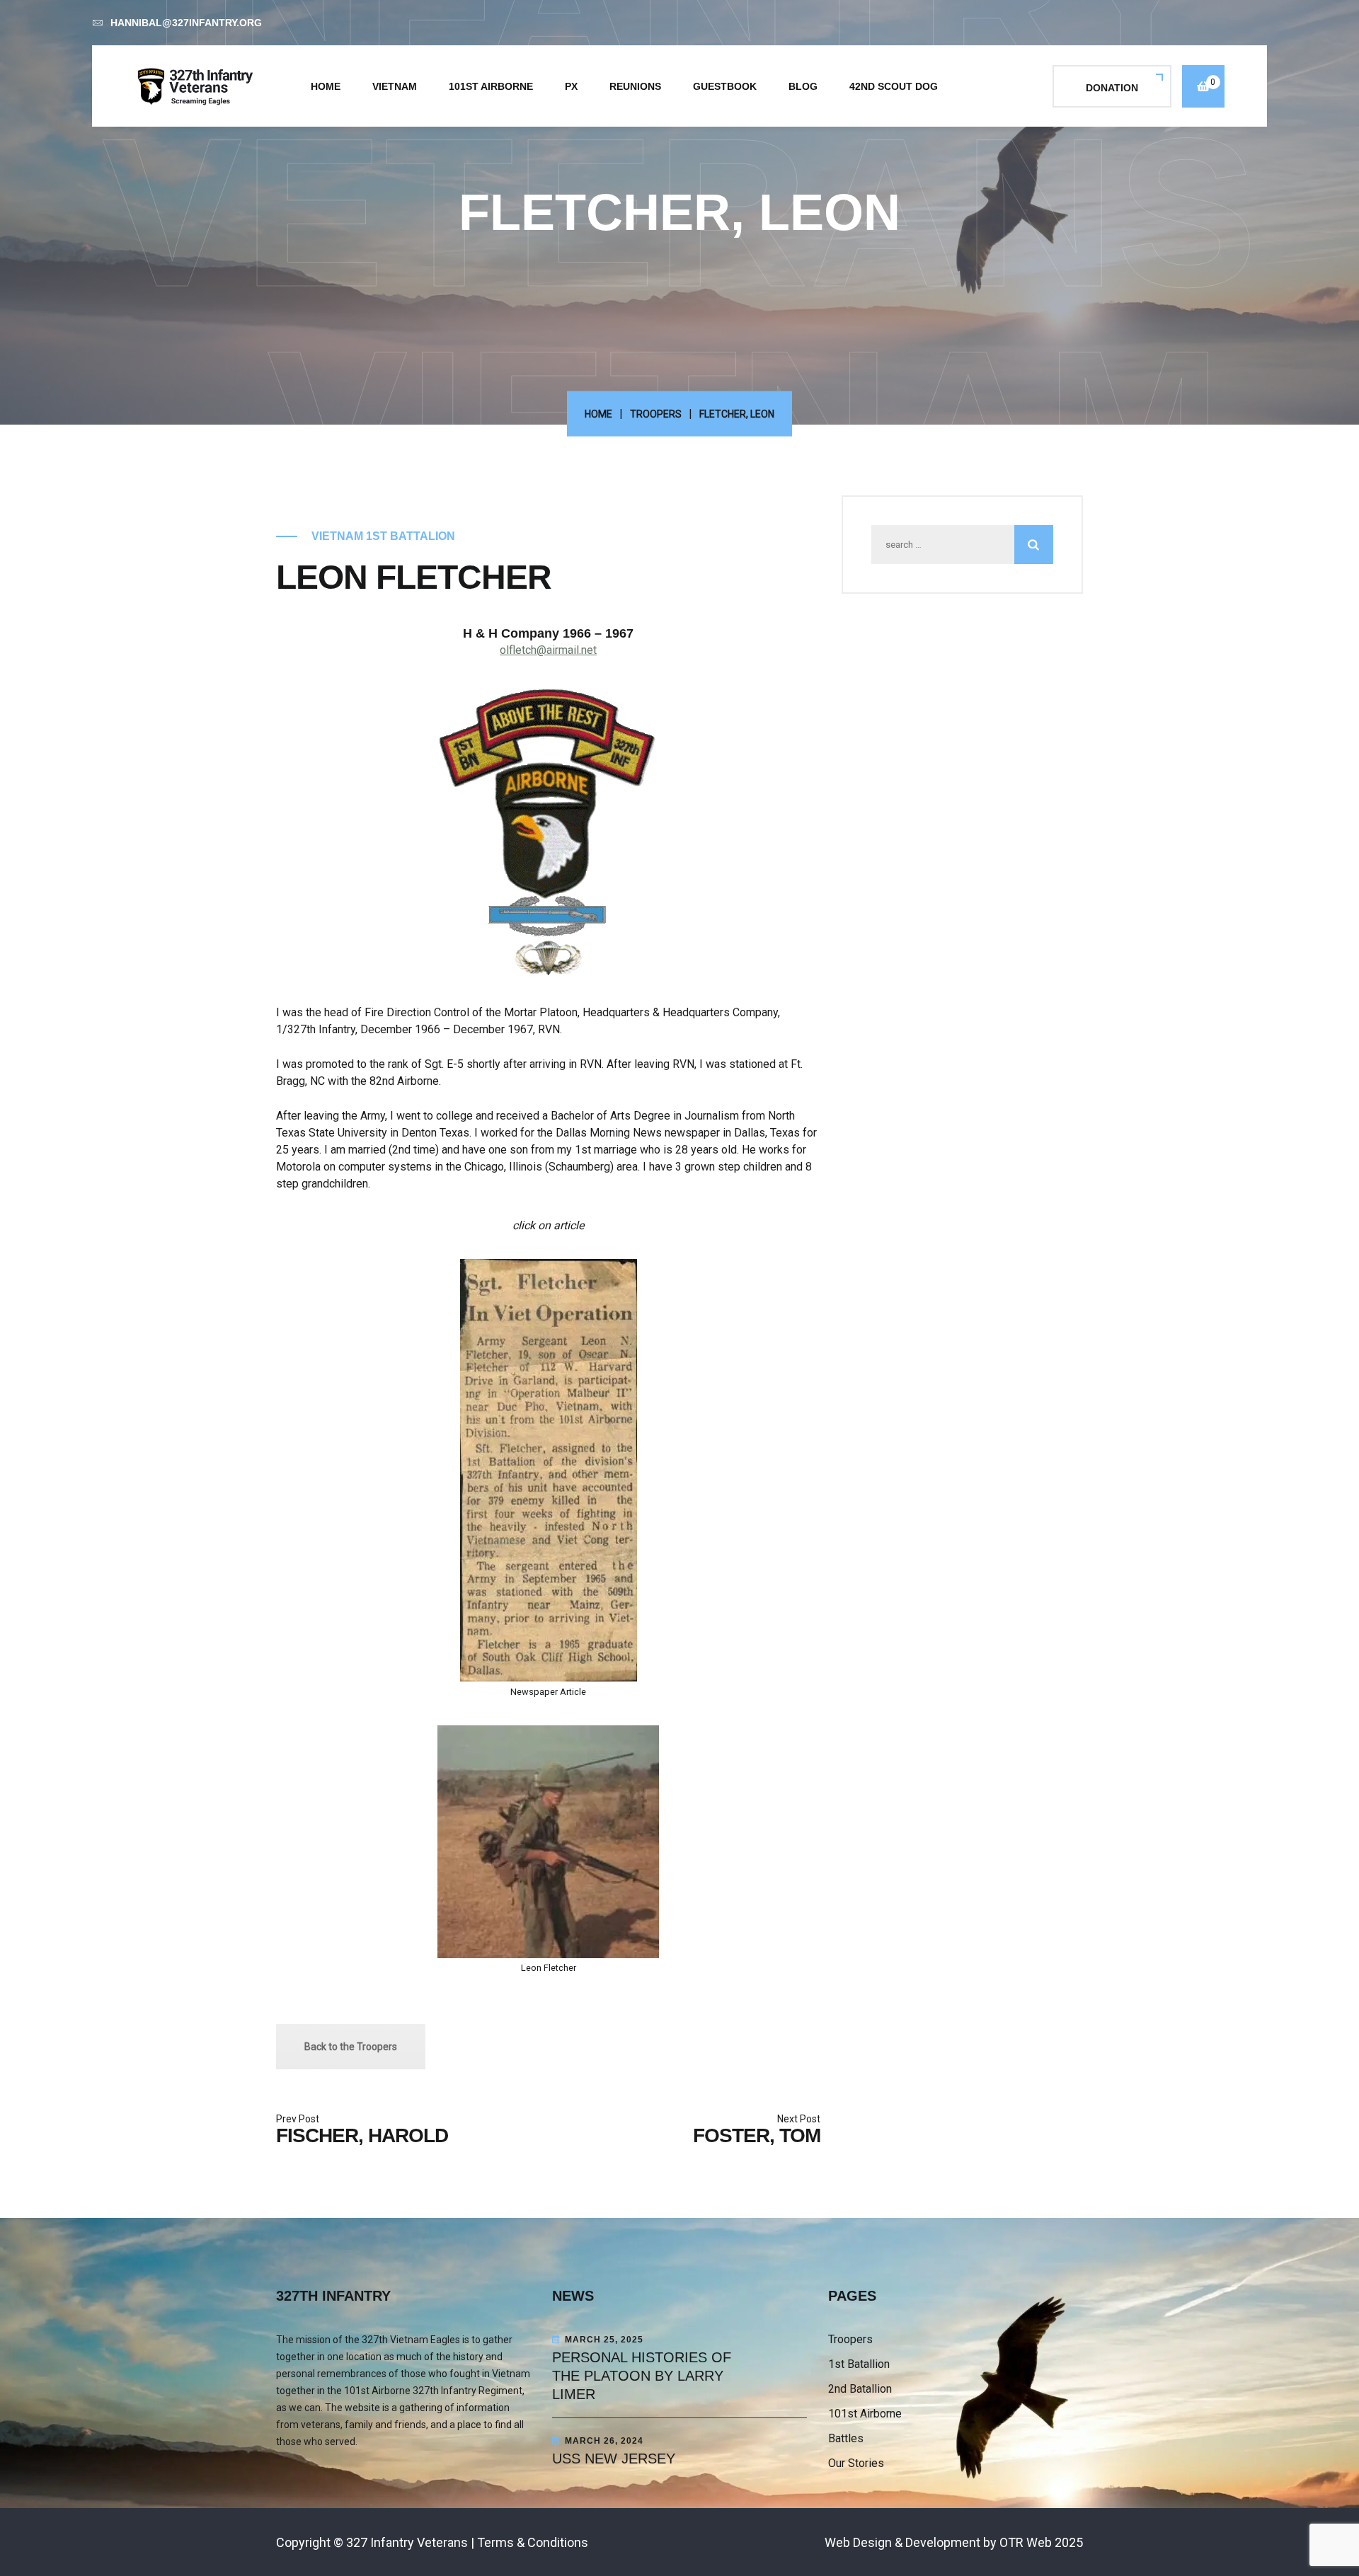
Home (326, 86)
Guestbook (725, 86)
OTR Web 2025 (1041, 2542)
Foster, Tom (757, 2135)
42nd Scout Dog (894, 86)
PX (571, 86)
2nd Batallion (860, 2389)
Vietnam (395, 86)
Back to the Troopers (351, 2047)
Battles (846, 2438)
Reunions (635, 86)
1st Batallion (859, 2364)
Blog (803, 86)
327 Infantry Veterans (407, 2542)
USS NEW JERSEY (614, 2459)
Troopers (656, 414)
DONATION (1112, 88)
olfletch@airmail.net (548, 650)
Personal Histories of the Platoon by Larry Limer (642, 2376)
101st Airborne (491, 86)
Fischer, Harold (362, 2135)
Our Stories (856, 2463)
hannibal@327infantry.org (186, 23)
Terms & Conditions (533, 2542)
